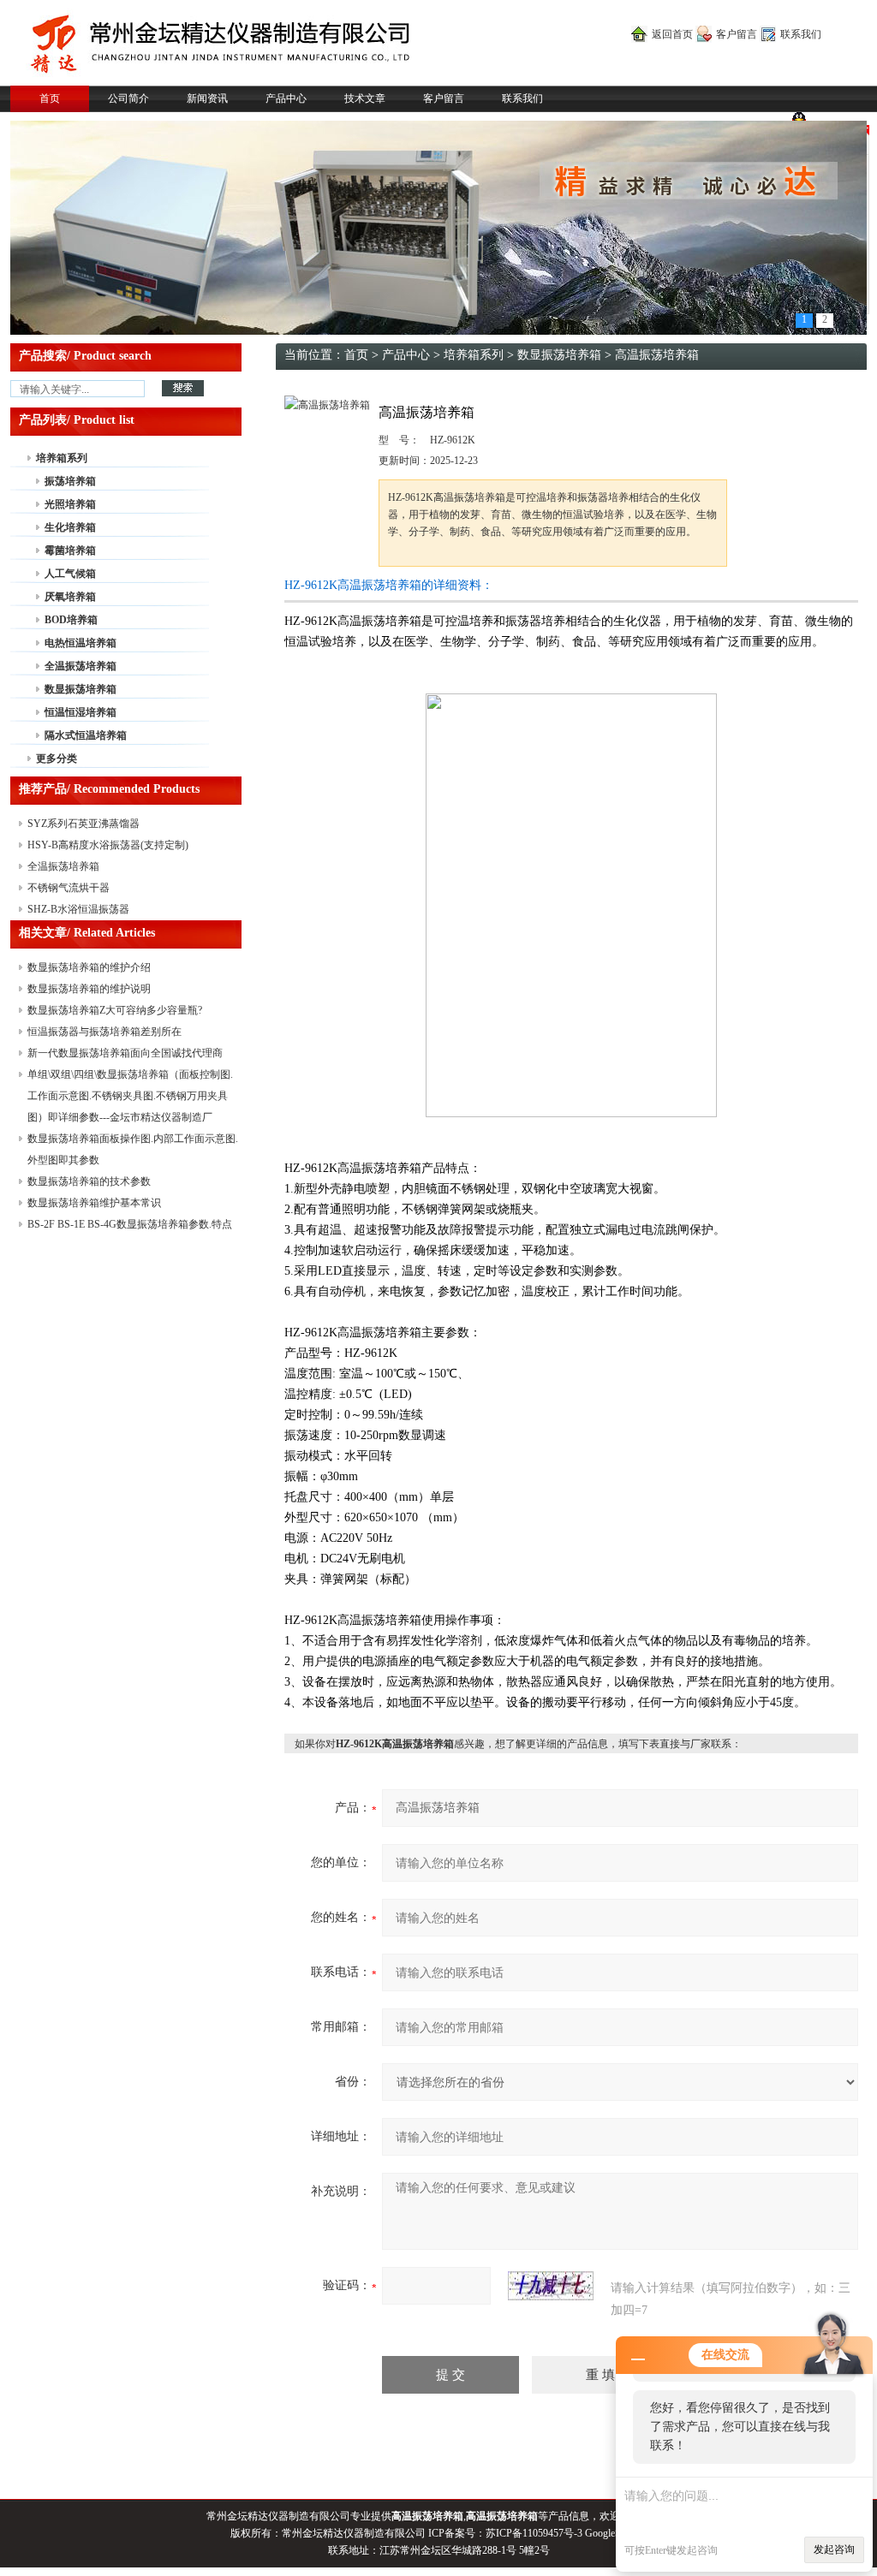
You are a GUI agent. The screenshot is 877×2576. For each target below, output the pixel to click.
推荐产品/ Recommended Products (109, 789)
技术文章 (365, 98)
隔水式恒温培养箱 (86, 735)
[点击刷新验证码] (551, 2286)
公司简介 (128, 98)
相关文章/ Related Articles (87, 933)
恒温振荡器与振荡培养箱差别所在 (104, 1032)
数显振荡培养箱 (81, 689)
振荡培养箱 (70, 481)
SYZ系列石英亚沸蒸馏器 (84, 824)
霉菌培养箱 (70, 550)
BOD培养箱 (71, 620)
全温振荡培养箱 (81, 666)
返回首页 (672, 34)
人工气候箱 (70, 574)
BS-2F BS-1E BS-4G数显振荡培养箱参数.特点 (130, 1224)
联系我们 (801, 34)
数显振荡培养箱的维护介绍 (89, 967)
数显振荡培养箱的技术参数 (89, 1181)
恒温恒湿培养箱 (81, 712)
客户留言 (737, 34)
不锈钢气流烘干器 (69, 888)
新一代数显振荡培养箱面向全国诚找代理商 (125, 1053)
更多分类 (57, 759)
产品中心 (286, 98)
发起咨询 (834, 2549)
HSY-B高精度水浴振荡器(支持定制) (108, 845)
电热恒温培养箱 (81, 643)
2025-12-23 (454, 461)
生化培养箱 (70, 527)
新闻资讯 (207, 98)
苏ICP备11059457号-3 (534, 2533)
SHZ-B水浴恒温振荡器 (78, 909)
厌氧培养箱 (70, 597)
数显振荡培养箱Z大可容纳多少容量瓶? (115, 1010)
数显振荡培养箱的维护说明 (89, 989)
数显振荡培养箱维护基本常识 (94, 1203)
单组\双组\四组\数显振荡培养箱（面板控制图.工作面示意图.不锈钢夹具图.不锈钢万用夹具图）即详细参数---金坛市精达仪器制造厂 (130, 1096)
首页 (50, 98)
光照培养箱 (70, 504)
